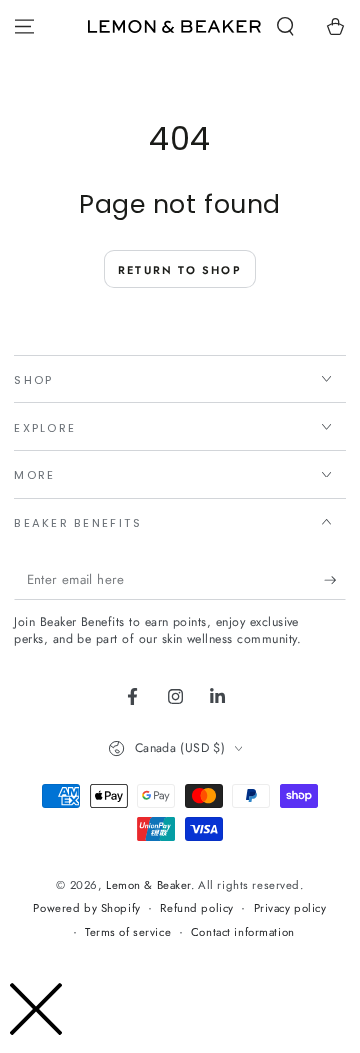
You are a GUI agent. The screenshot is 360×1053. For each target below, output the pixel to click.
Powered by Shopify (86, 908)
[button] (285, 27)
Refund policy (196, 908)
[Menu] (24, 27)
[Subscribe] (335, 581)
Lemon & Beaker (148, 885)
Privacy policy (290, 908)
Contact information (243, 932)
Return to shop (180, 270)
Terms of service (128, 932)
